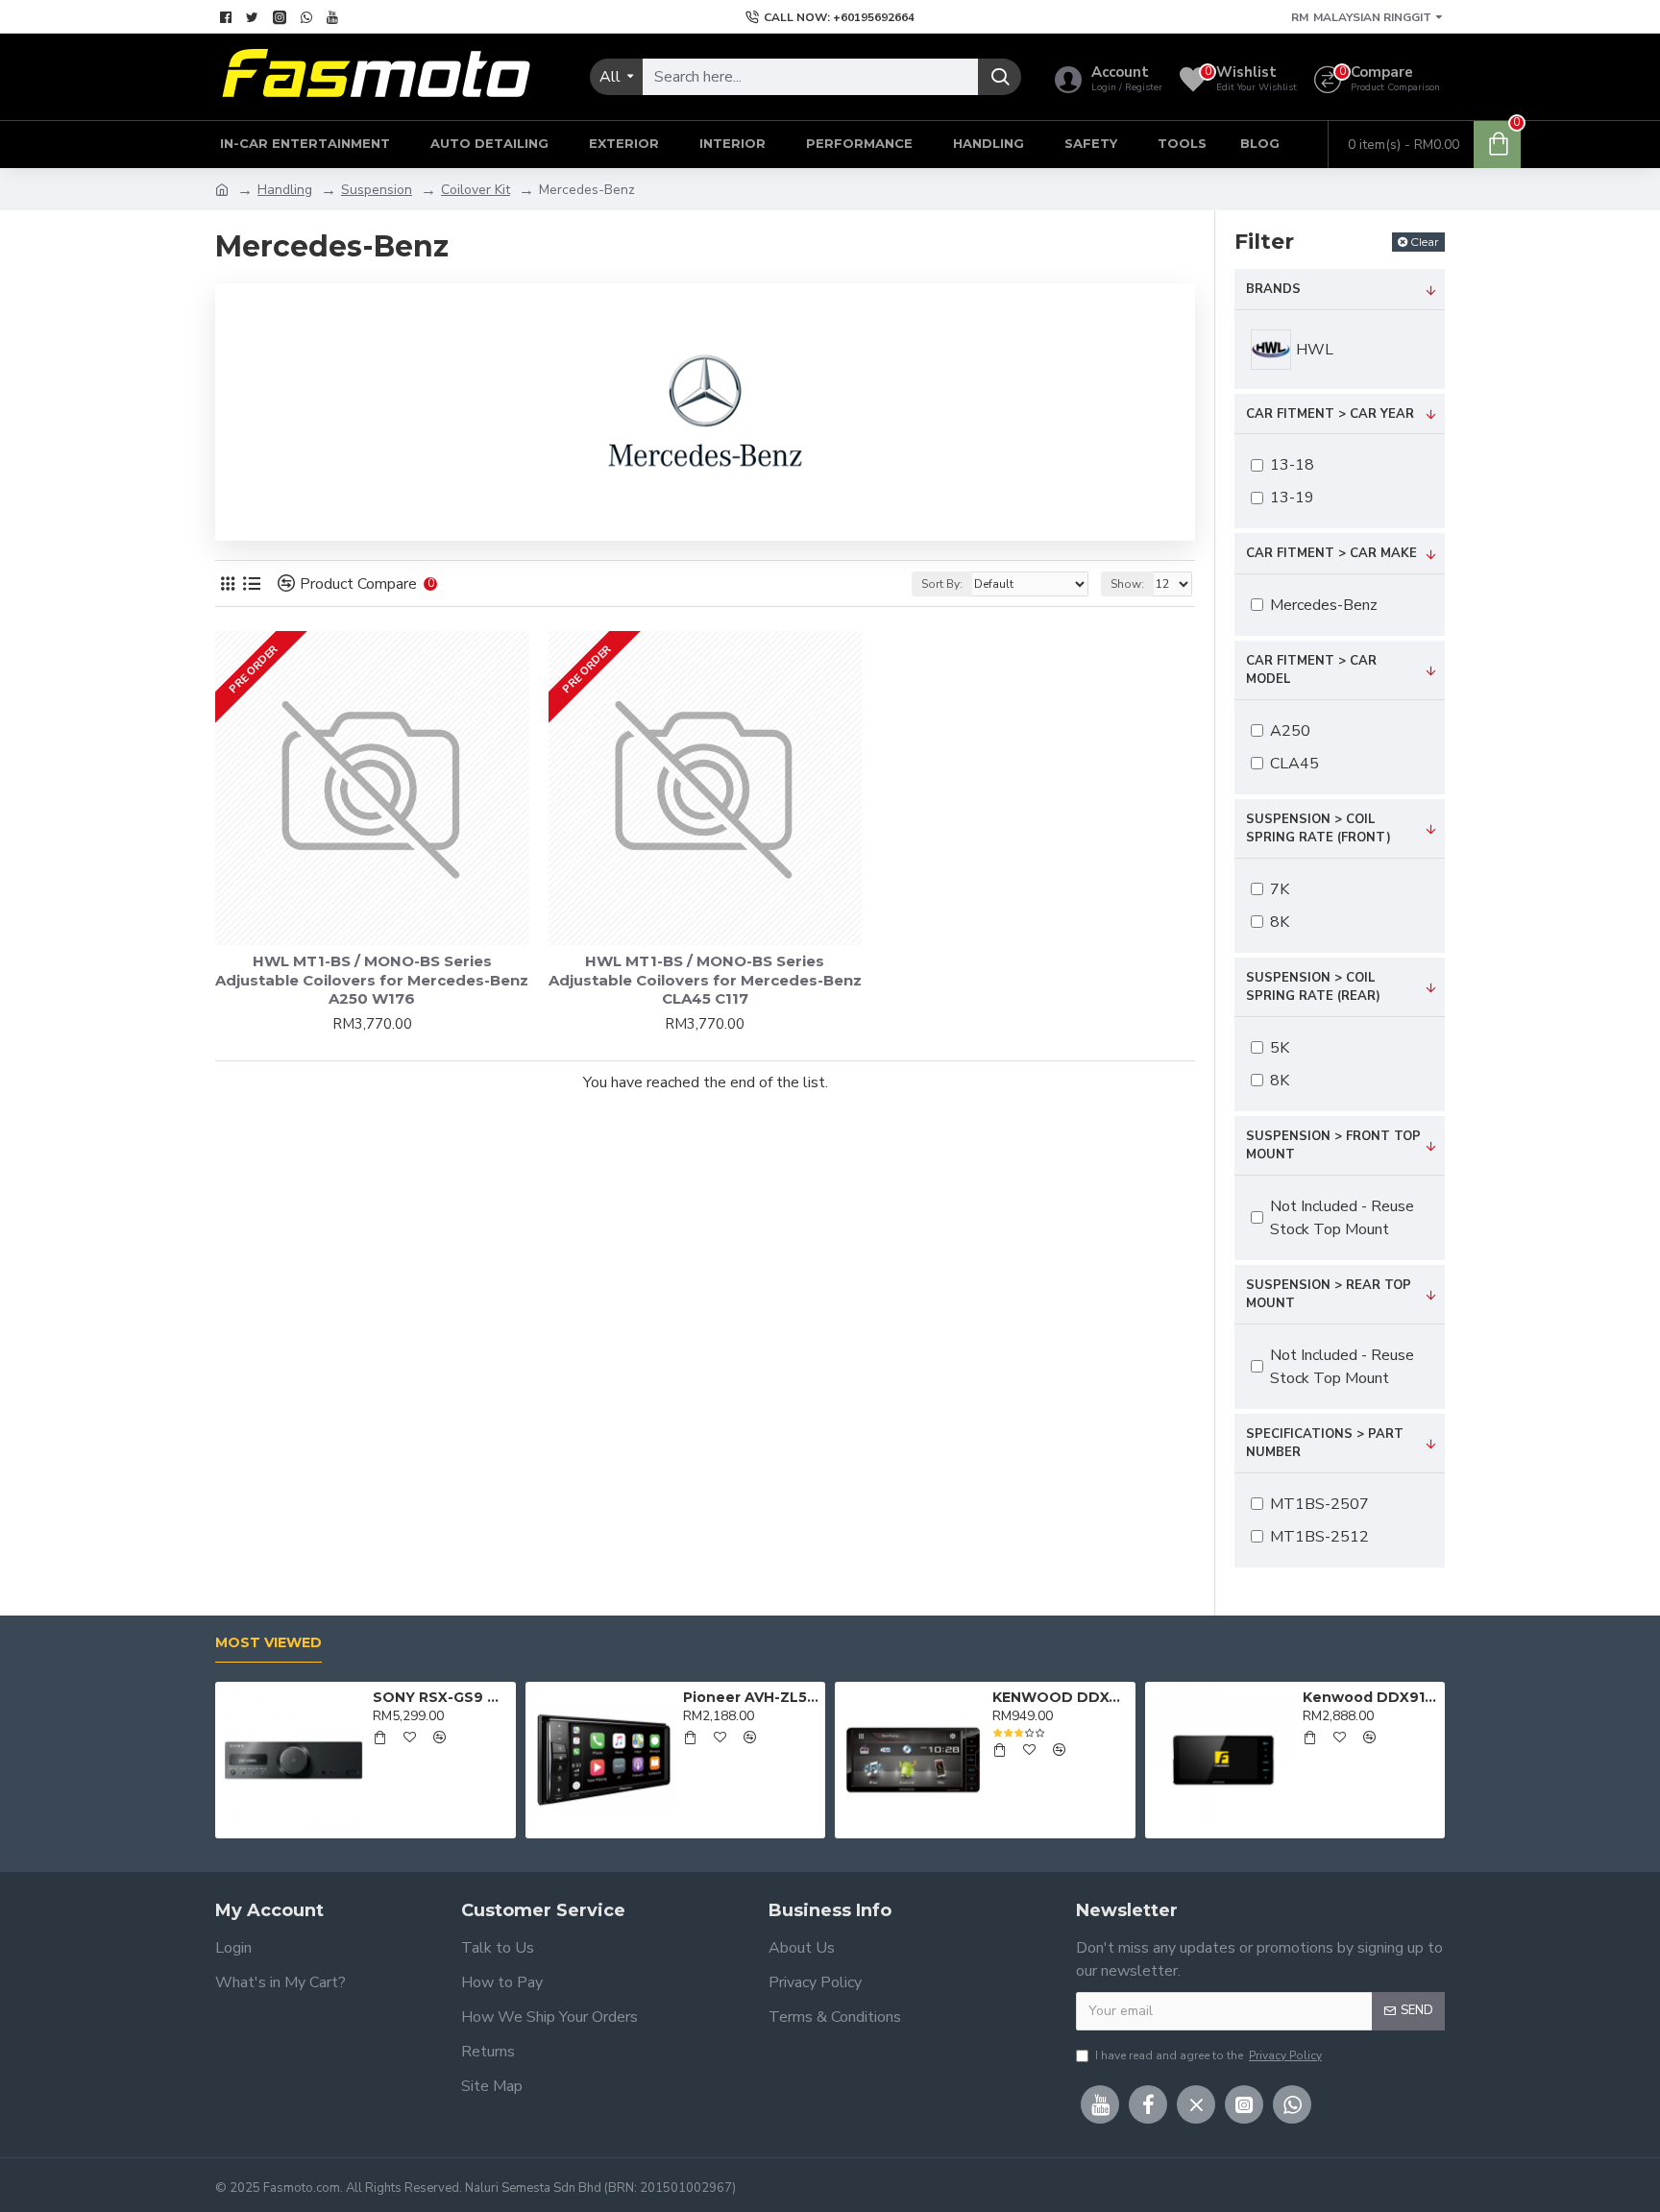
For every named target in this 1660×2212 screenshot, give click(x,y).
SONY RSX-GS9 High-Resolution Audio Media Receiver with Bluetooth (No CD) (440, 1697)
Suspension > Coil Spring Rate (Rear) (1313, 987)
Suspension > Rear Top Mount (1329, 1295)
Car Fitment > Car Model (1311, 670)
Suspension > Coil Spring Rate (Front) (1318, 829)
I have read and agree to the (1208, 2055)
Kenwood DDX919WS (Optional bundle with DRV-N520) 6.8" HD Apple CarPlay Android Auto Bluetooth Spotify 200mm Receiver (1370, 1697)
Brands (1273, 289)
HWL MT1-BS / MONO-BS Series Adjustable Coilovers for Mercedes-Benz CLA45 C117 (705, 980)
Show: (1127, 584)
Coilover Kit (476, 190)
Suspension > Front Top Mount (1333, 1146)
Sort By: (942, 584)
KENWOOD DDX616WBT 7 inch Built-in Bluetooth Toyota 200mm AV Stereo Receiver (1060, 1697)
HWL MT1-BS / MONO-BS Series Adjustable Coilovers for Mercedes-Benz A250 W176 (372, 980)
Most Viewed (269, 1643)
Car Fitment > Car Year (1330, 414)
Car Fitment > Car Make (1331, 553)
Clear (1425, 242)
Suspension (377, 190)
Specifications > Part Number (1325, 1444)
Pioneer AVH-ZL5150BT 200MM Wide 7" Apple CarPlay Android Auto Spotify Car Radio (751, 1697)
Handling (285, 190)
